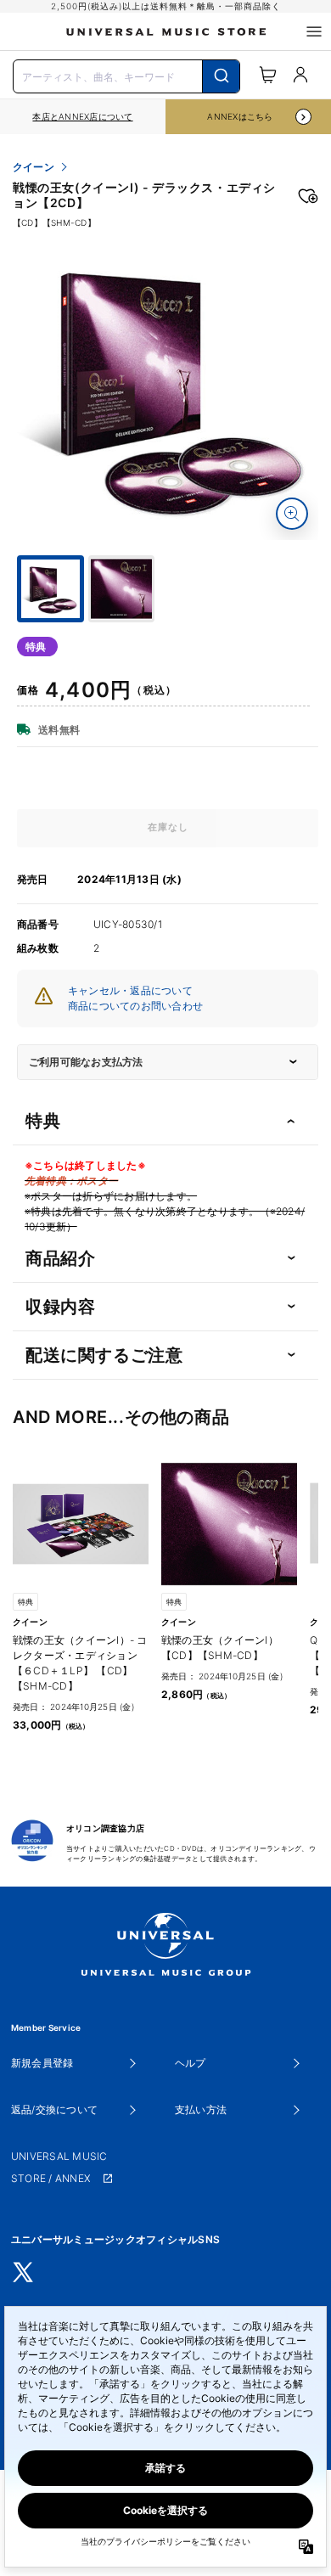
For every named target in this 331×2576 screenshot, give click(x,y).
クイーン (34, 167)
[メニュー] (314, 31)
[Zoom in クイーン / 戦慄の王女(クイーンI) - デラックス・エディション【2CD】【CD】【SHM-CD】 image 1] (292, 514)
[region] (83, 117)
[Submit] (221, 76)
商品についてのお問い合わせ (135, 1006)
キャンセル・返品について (130, 990)
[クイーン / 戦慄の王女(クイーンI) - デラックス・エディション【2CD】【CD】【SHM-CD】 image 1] (168, 389)
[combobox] (126, 75)
